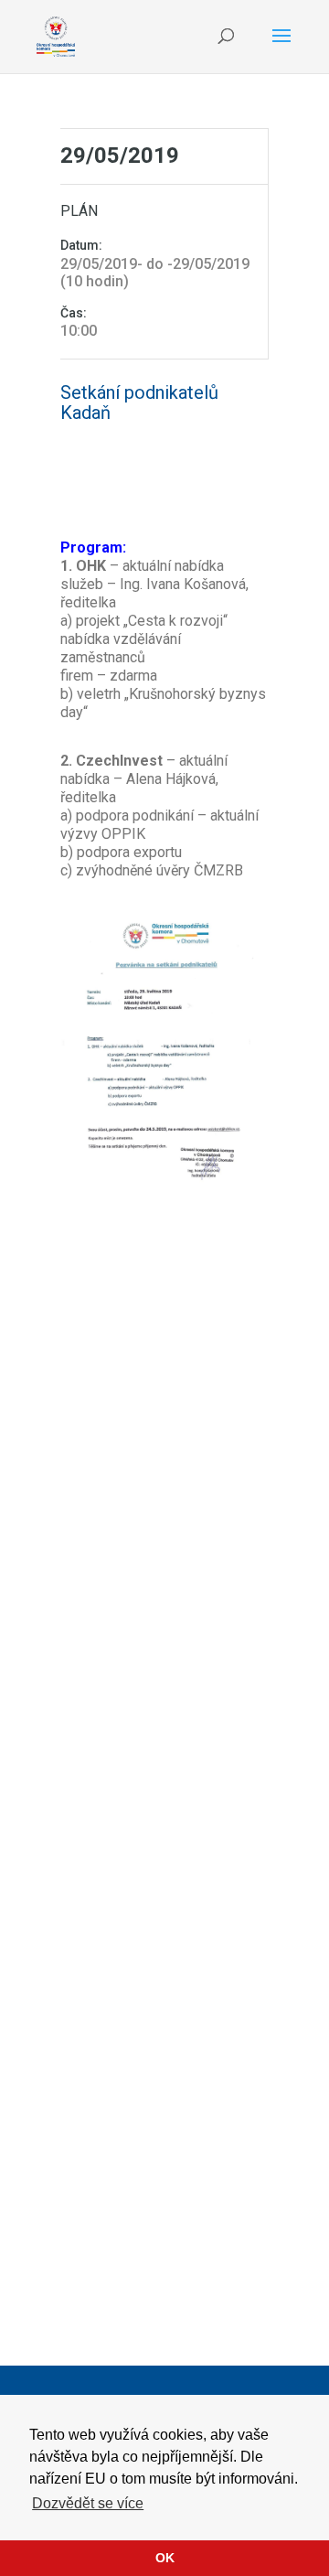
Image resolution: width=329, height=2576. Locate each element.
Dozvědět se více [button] (88, 2503)
